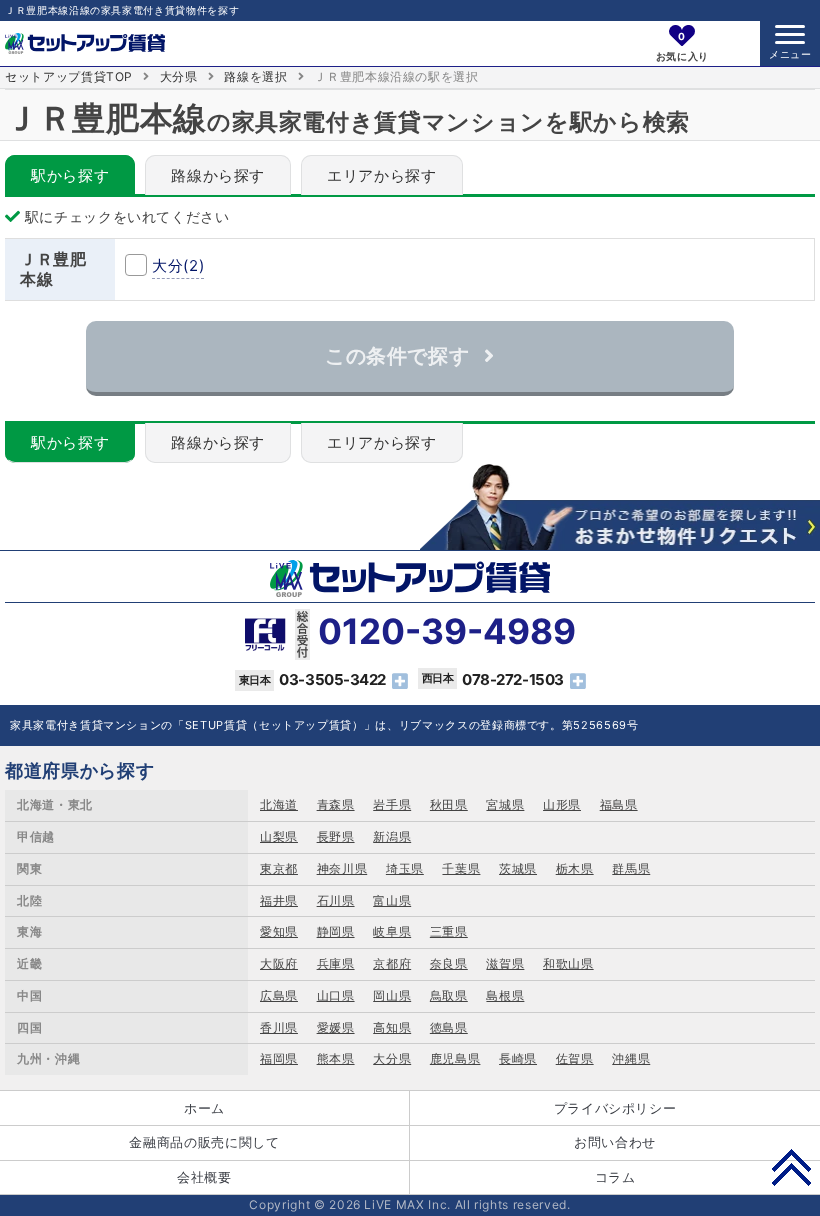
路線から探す (218, 175)
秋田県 (449, 804)
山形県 (562, 804)
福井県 (279, 900)
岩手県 (392, 804)
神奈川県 (342, 868)
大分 (178, 265)
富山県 (392, 900)
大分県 (179, 76)
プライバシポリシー (615, 1108)
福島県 (619, 804)
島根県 (505, 995)
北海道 (279, 804)
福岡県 (279, 1058)
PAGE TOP (791, 1167)
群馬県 (631, 868)
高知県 (392, 1027)
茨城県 (518, 868)
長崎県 (518, 1058)
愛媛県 (336, 1027)
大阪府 (279, 963)
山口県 (336, 995)
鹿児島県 (455, 1058)
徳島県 (449, 1027)
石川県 (336, 900)
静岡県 (336, 931)
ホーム (204, 1108)
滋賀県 (505, 963)
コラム (615, 1177)
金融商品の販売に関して (204, 1142)
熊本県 (336, 1058)
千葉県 (461, 868)
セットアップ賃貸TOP (69, 76)
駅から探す (70, 175)
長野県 (336, 836)
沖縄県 (631, 1058)
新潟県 (392, 836)
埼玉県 (405, 868)
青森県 (336, 804)
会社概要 (204, 1177)
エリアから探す (382, 175)
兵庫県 (336, 963)
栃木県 (575, 868)
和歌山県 (568, 963)
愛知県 (279, 931)
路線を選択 (255, 76)
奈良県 (449, 963)
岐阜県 (392, 931)
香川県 (279, 1027)
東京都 (279, 868)
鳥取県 (449, 995)
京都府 (392, 963)
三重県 (449, 931)
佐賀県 (575, 1058)
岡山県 (392, 995)
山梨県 (279, 836)
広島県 (279, 995)
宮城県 (505, 804)
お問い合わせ (615, 1142)
